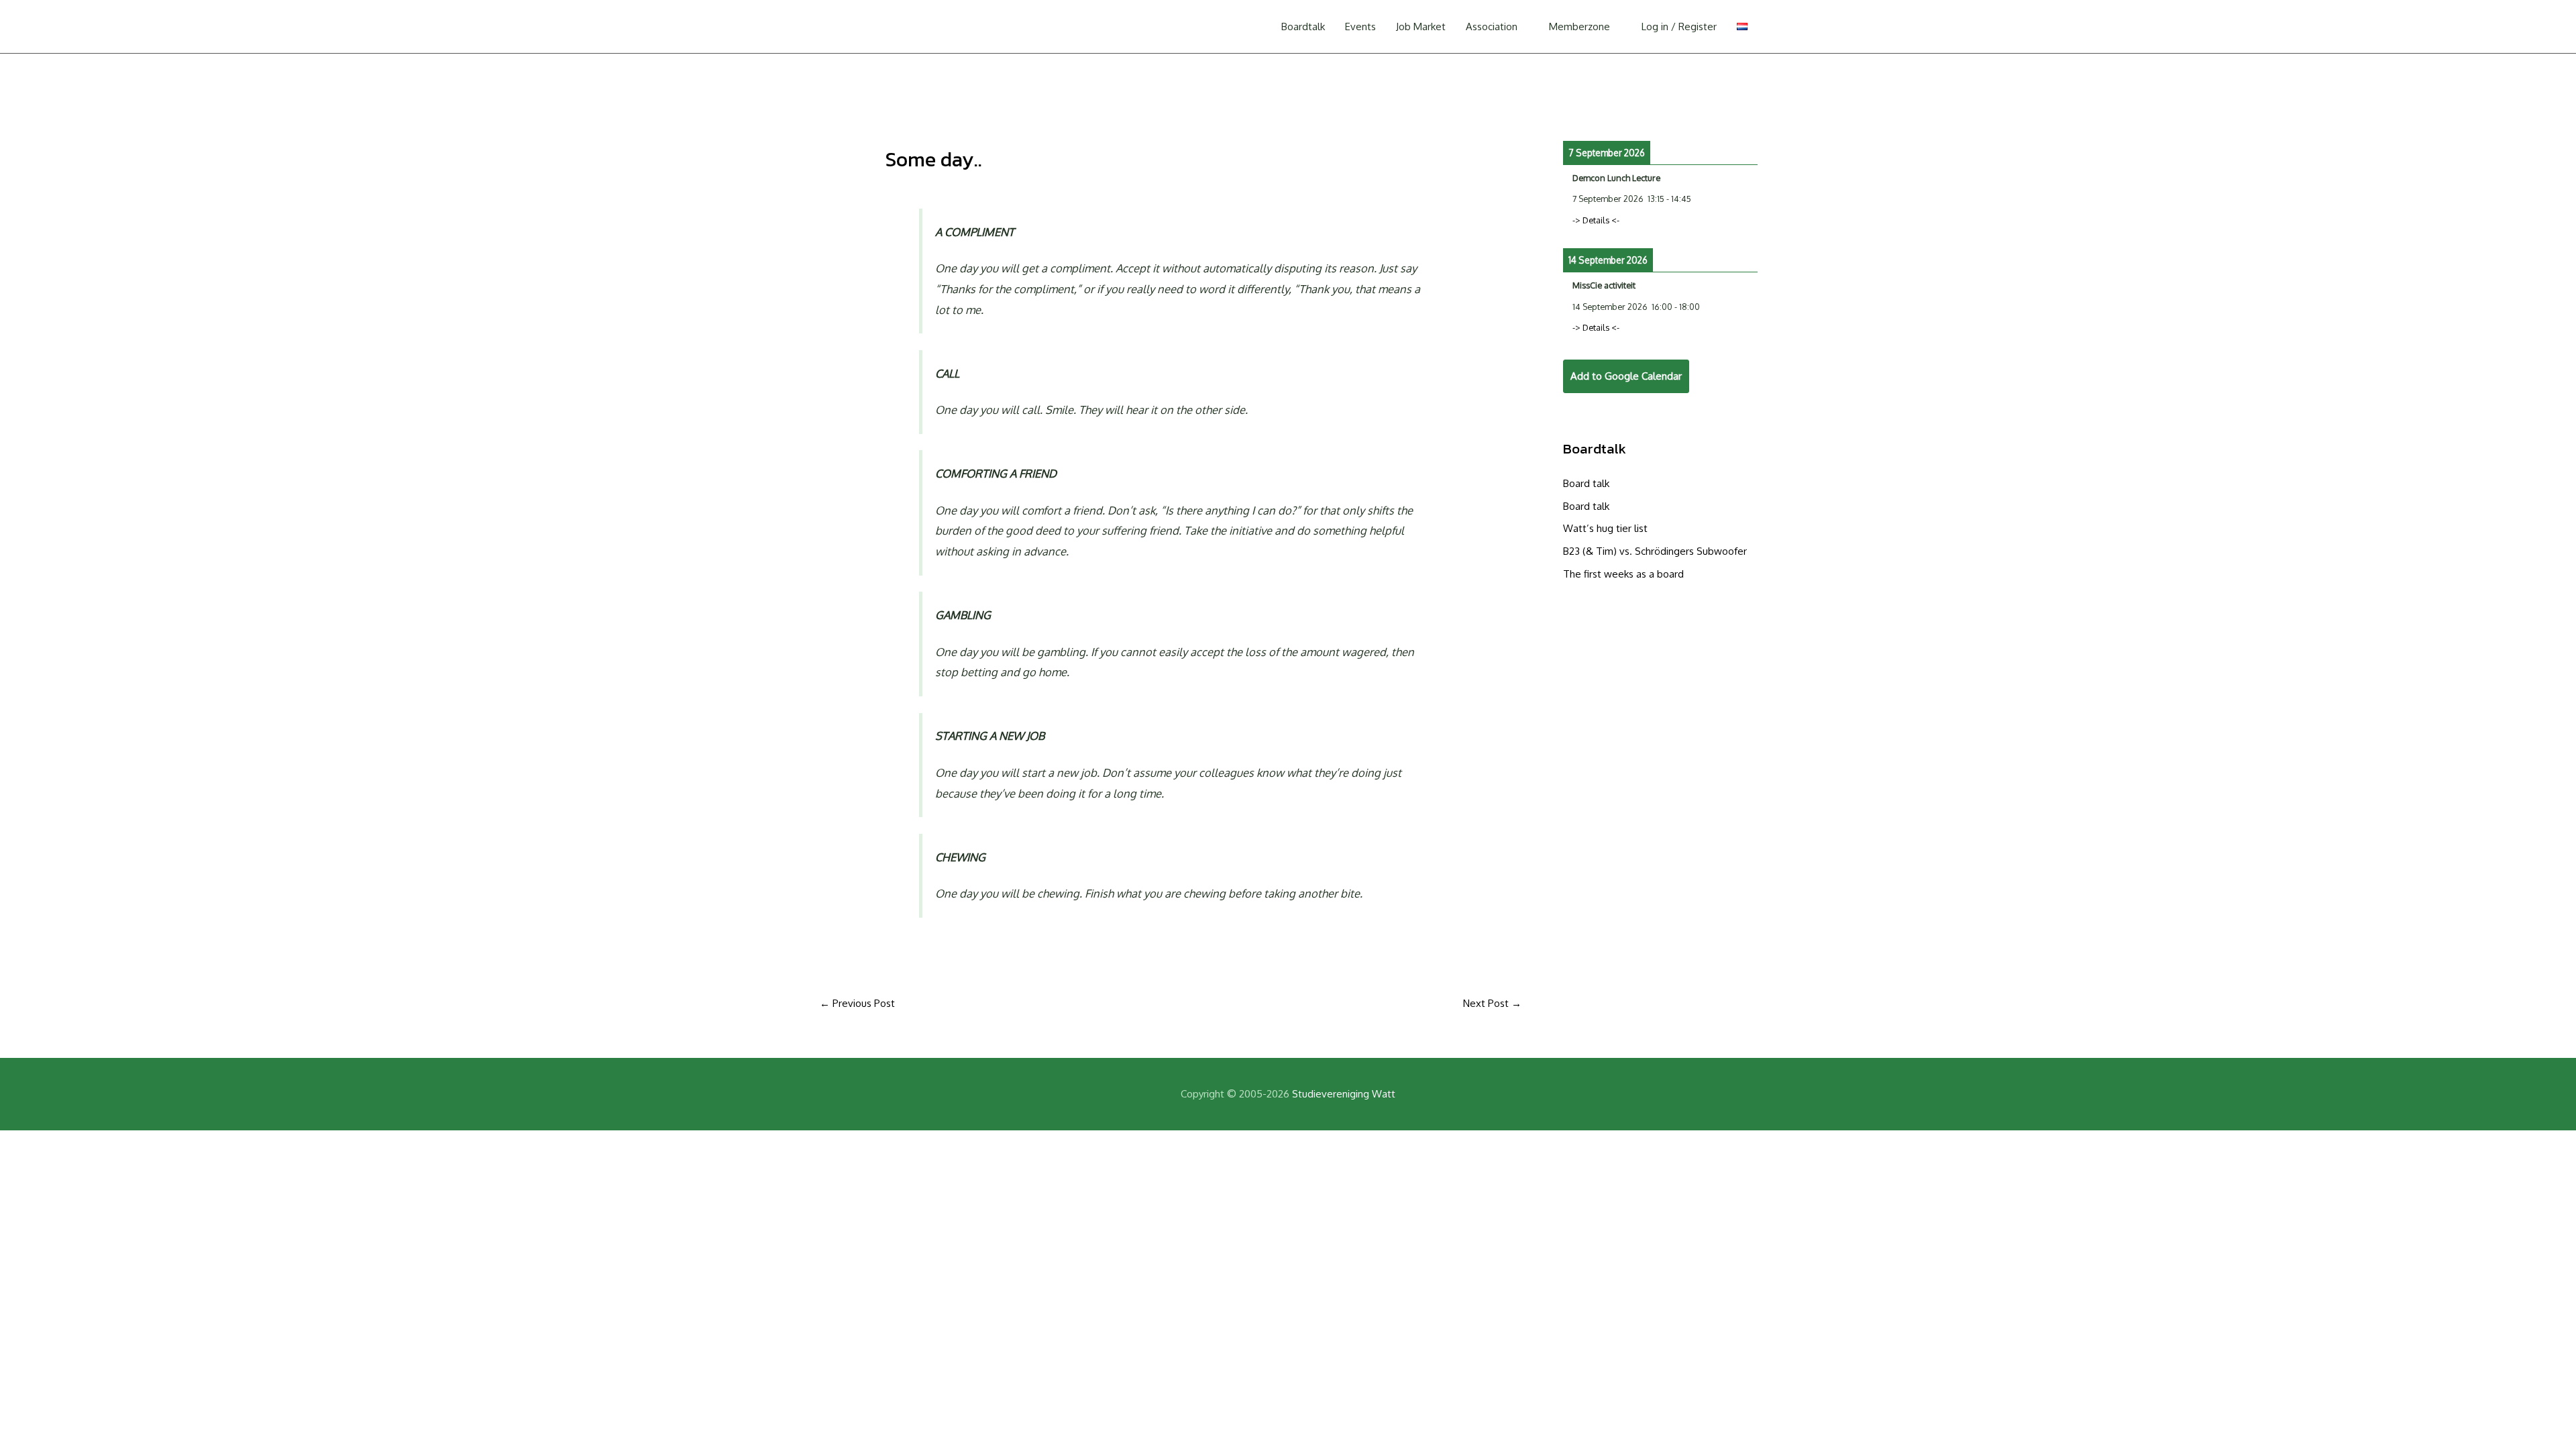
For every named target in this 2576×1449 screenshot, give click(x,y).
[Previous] (1582, 111)
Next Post (1492, 1003)
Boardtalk (1303, 26)
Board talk (1586, 483)
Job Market (1421, 26)
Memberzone (1579, 26)
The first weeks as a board (1623, 574)
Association (1492, 26)
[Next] (1738, 111)
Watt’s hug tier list (1605, 528)
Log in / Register (1679, 26)
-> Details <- (1596, 220)
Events (1360, 26)
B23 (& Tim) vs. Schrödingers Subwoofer (1655, 551)
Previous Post (857, 1003)
